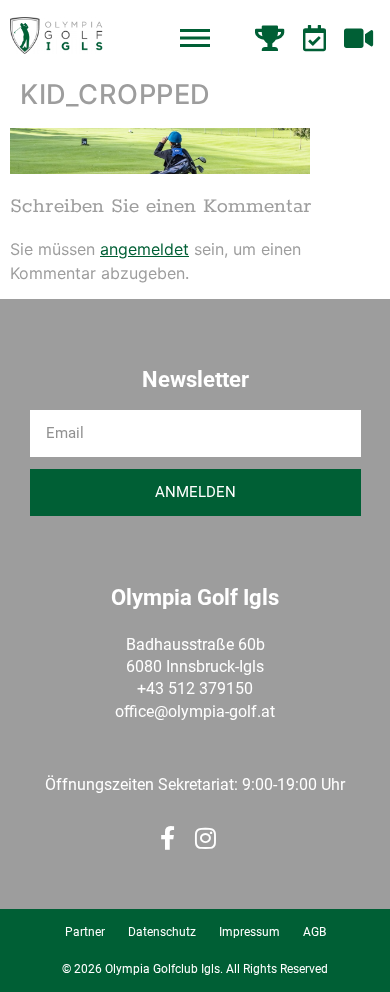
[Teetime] (317, 38)
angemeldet (144, 249)
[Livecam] (361, 38)
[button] (194, 38)
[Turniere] (272, 38)
